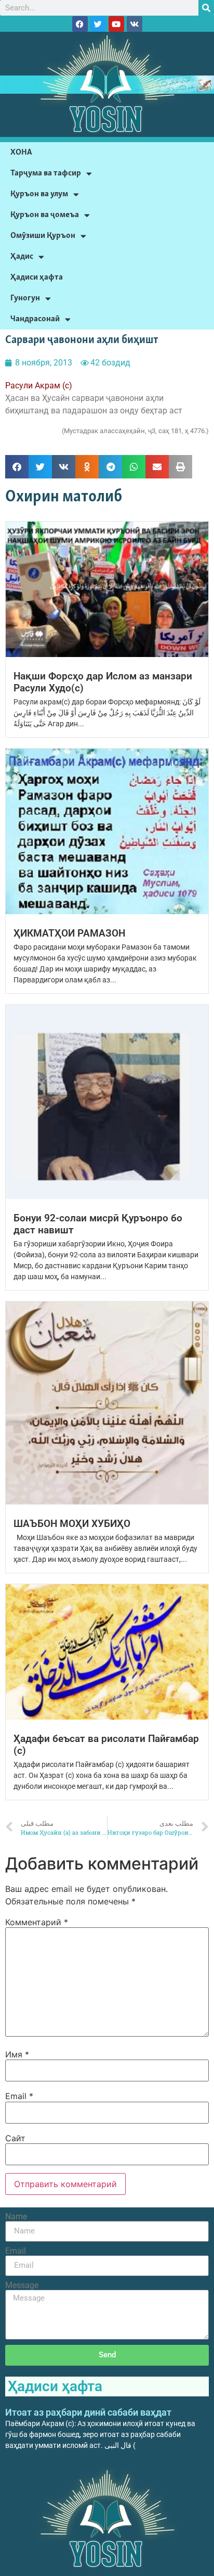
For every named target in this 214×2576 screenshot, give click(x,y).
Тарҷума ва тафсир (46, 173)
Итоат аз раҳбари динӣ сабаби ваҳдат (88, 2412)
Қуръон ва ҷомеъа (45, 215)
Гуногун (25, 298)
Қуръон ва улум (39, 194)
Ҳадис (22, 256)
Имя (17, 2054)
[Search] (206, 8)
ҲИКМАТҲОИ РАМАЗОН (69, 933)
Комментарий (37, 1922)
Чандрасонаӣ (35, 319)
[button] (17, 467)
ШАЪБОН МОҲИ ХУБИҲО (72, 1524)
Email (19, 2096)
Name (16, 2217)
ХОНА (21, 152)
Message (22, 2285)
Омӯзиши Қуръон (43, 236)
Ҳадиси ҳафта (37, 277)
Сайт (15, 2138)
